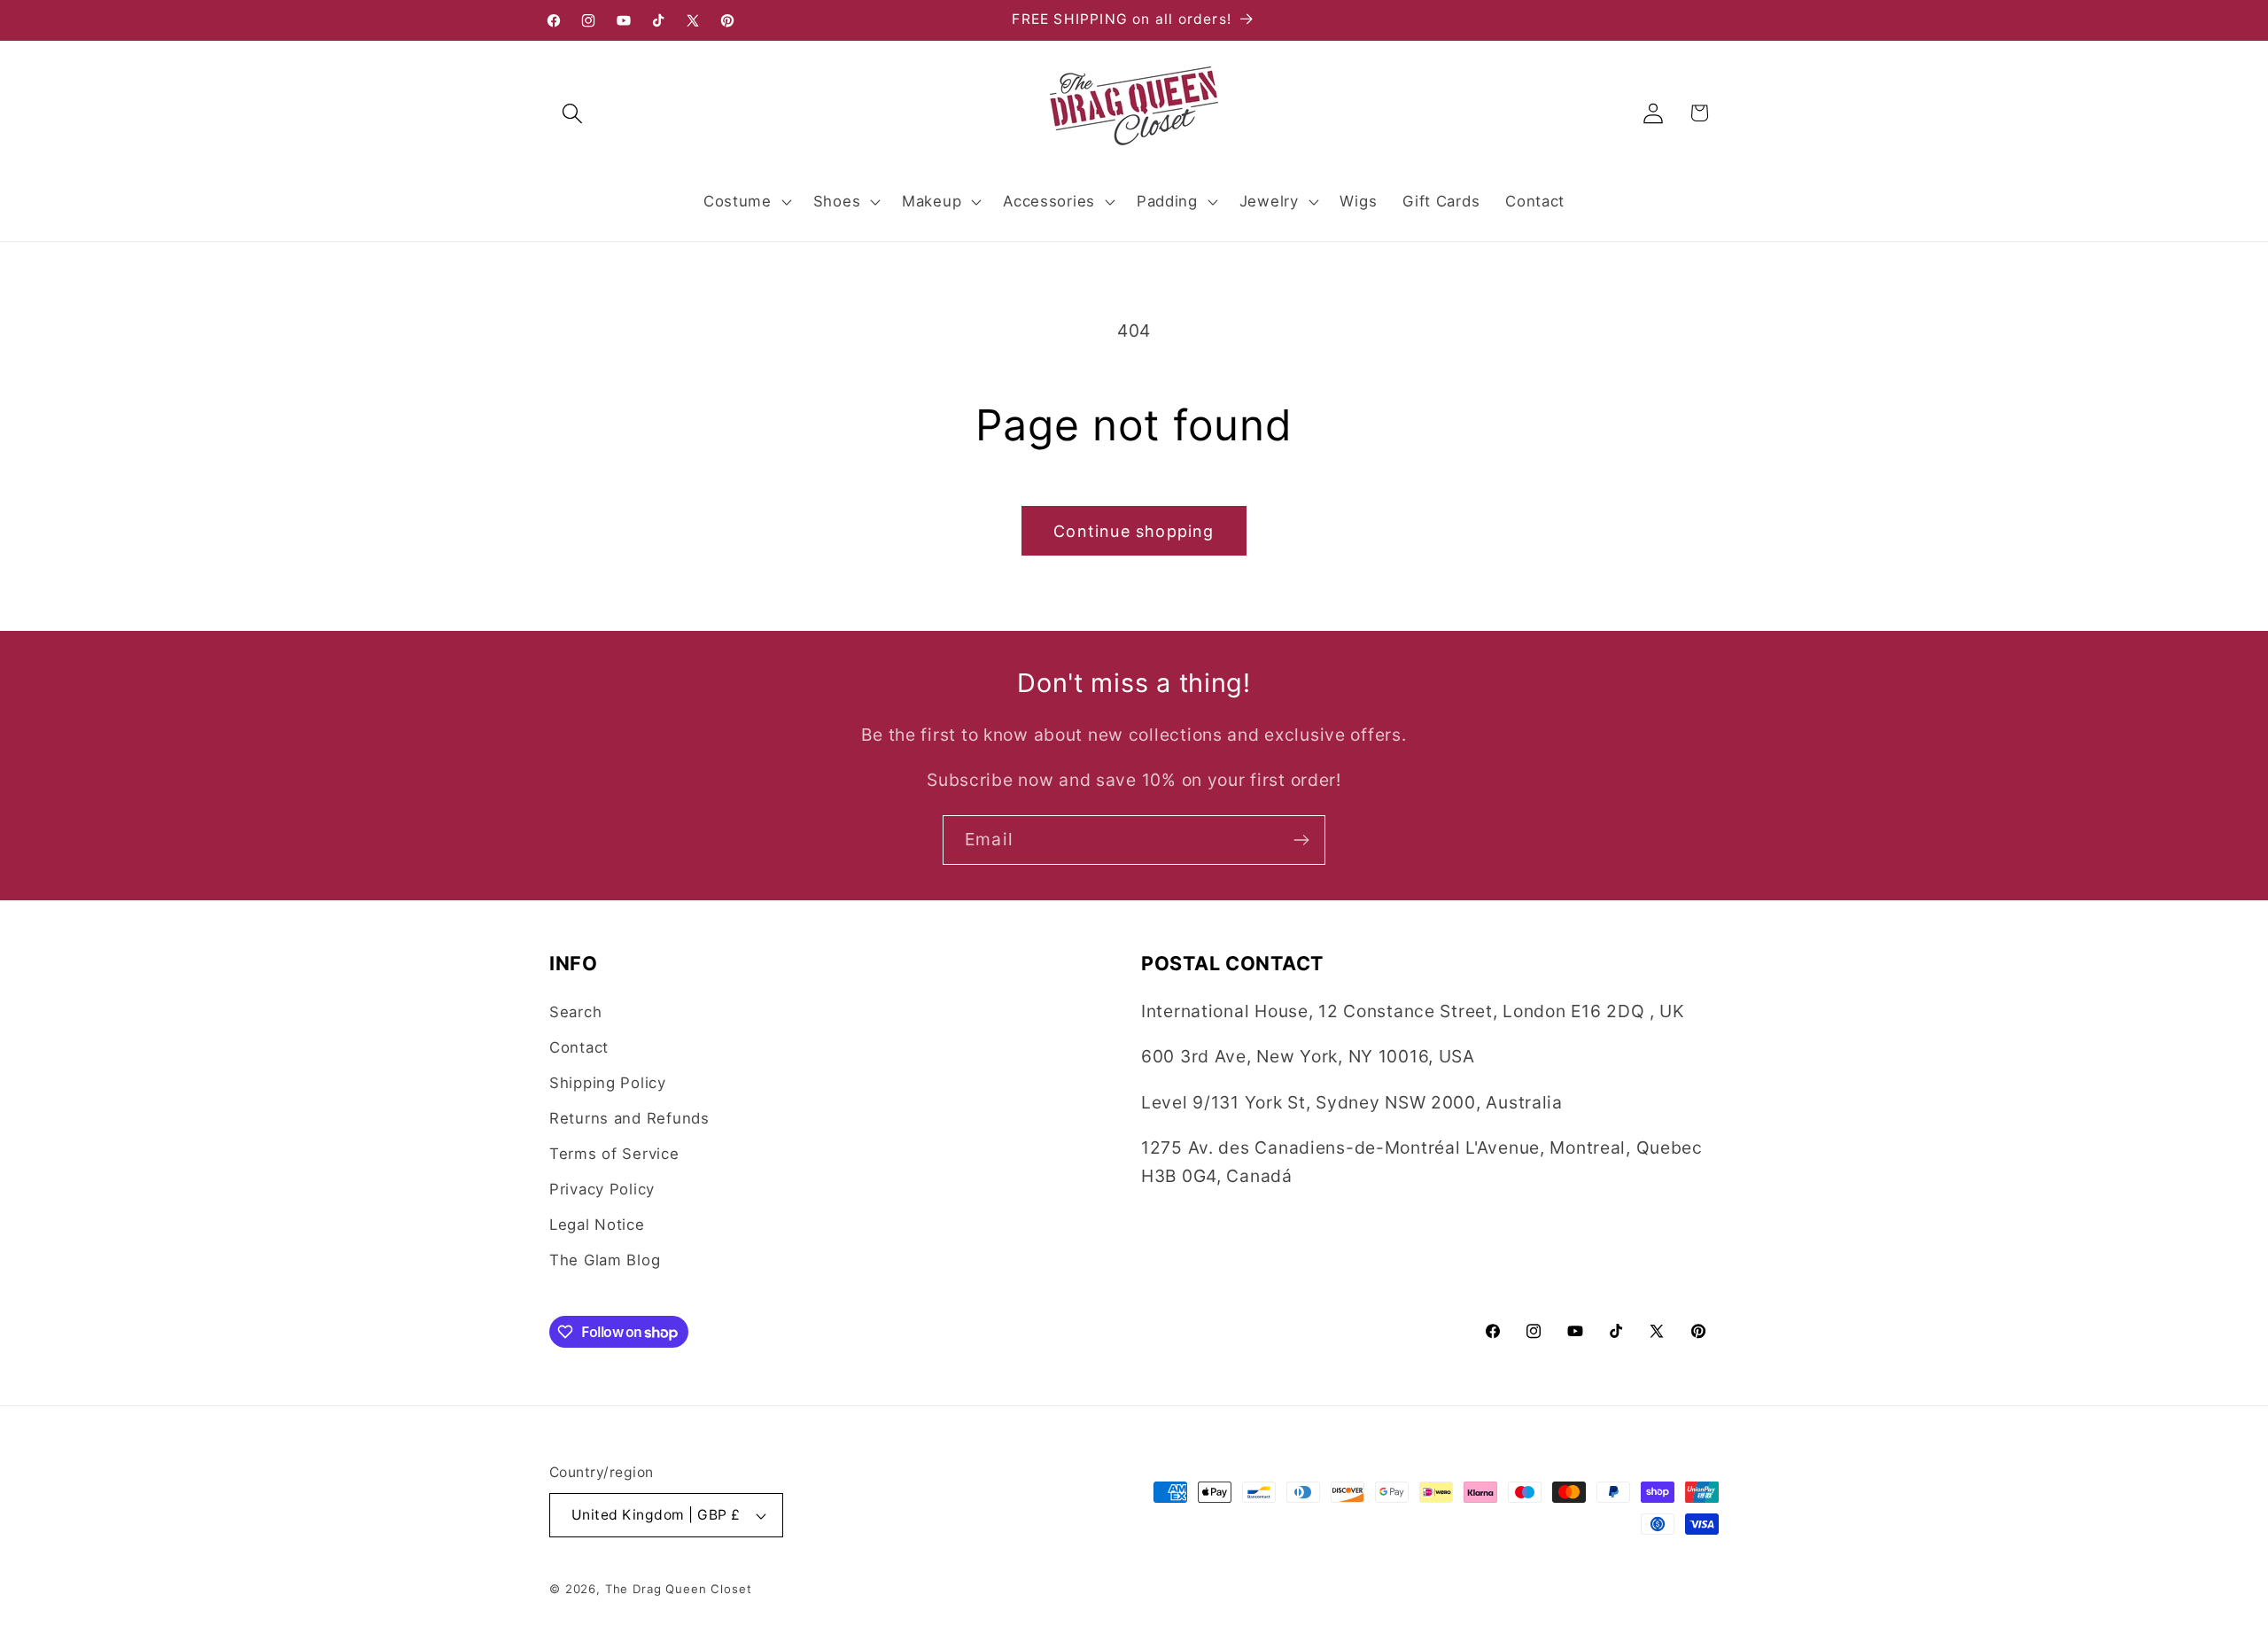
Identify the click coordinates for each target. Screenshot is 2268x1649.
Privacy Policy (602, 1189)
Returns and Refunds (629, 1118)
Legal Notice (597, 1225)
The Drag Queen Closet (679, 1589)
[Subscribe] (1301, 840)
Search (575, 1012)
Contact (579, 1047)
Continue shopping (1134, 531)
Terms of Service (614, 1154)
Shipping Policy (608, 1083)
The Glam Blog (605, 1260)
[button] (573, 113)
